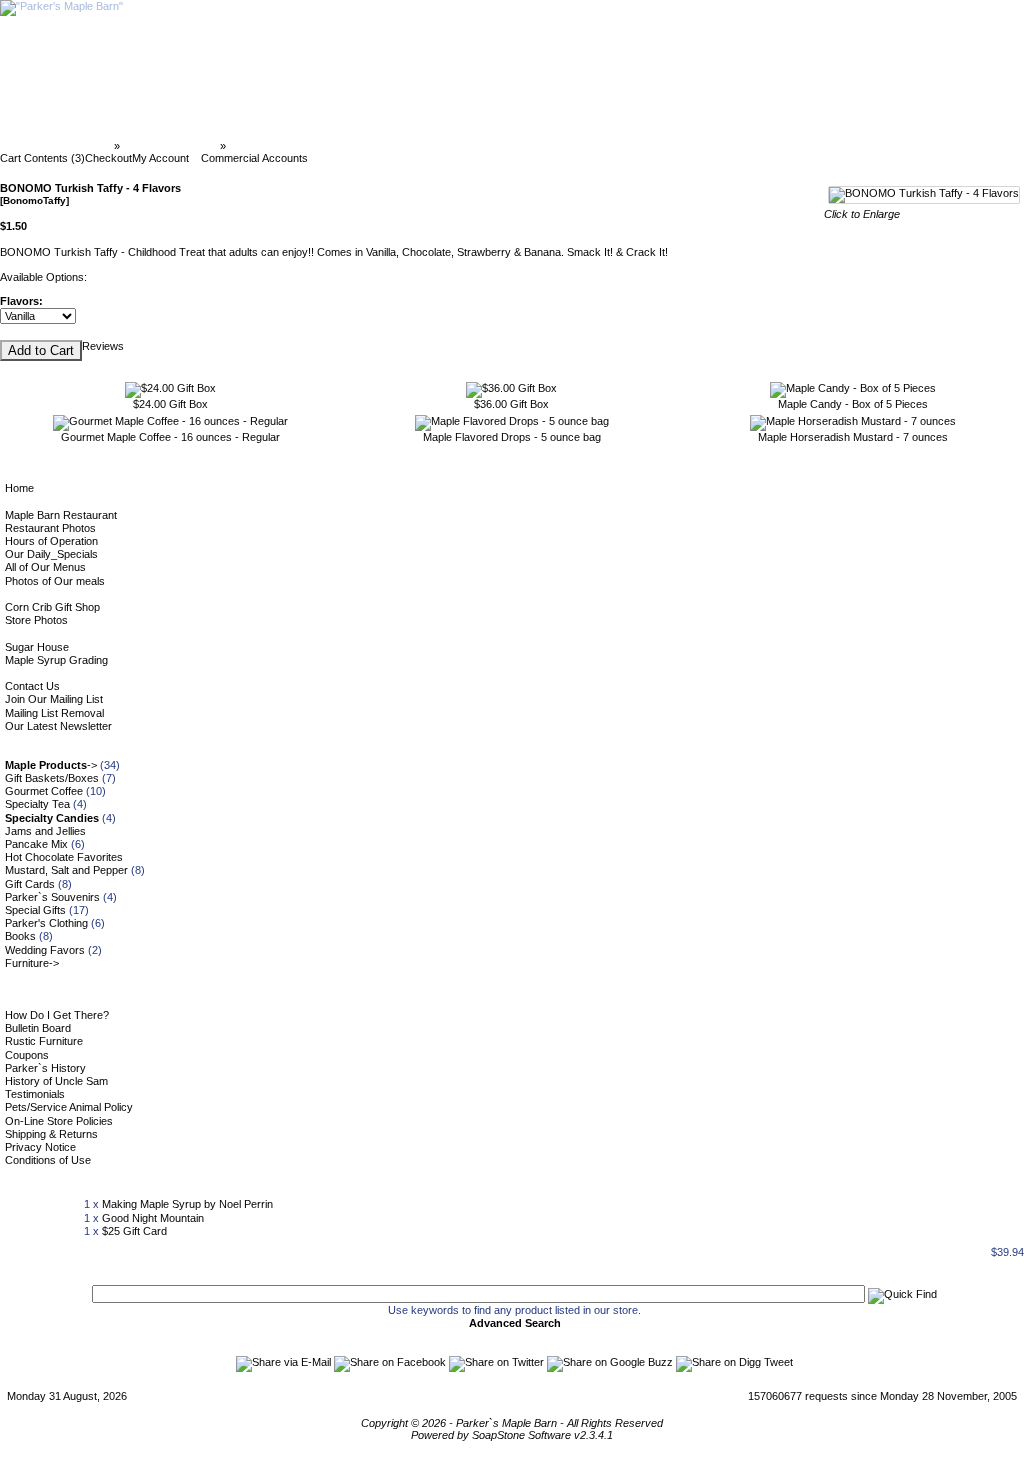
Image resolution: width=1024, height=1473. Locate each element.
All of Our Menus (45, 567)
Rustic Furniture (44, 1041)
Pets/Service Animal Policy (69, 1107)
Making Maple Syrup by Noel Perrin (187, 1204)
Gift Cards (30, 884)
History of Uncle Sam (56, 1081)
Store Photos (36, 620)
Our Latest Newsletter (58, 726)
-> (51, 765)
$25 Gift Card (134, 1231)
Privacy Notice (40, 1147)
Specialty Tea (37, 804)
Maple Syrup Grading (56, 660)
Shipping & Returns (51, 1134)
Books (20, 936)
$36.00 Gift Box (511, 404)
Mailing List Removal (54, 713)
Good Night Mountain (153, 1218)
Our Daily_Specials (51, 554)
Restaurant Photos (50, 528)
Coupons (27, 1055)
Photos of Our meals (55, 581)
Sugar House (37, 647)
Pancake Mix (36, 844)
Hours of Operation (51, 541)
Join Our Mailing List (54, 699)
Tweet (778, 1362)
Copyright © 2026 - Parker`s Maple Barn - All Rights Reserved (512, 1423)
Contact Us (32, 686)
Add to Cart (41, 350)
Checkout (108, 158)
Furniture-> (32, 963)
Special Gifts (35, 910)
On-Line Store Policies (59, 1121)
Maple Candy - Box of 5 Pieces (853, 404)
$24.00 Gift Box (170, 404)
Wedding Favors (45, 950)
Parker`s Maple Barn (58, 146)
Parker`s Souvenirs (52, 897)
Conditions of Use (48, 1160)
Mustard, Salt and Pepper (66, 870)
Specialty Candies (170, 146)
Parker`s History (45, 1068)
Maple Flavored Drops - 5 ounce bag (512, 437)
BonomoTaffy (265, 146)
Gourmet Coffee (44, 791)
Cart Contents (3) (42, 158)
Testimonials (35, 1094)
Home (19, 488)
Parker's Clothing (46, 923)
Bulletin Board (38, 1028)
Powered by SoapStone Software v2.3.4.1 (512, 1435)
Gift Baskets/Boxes (52, 778)
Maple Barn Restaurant (61, 515)
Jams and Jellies (45, 831)
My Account (160, 158)
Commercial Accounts (254, 158)
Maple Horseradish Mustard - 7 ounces (853, 437)
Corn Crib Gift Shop (52, 607)
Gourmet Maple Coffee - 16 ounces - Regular (170, 437)
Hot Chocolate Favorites (64, 857)
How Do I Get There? (57, 1015)
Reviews (103, 346)
